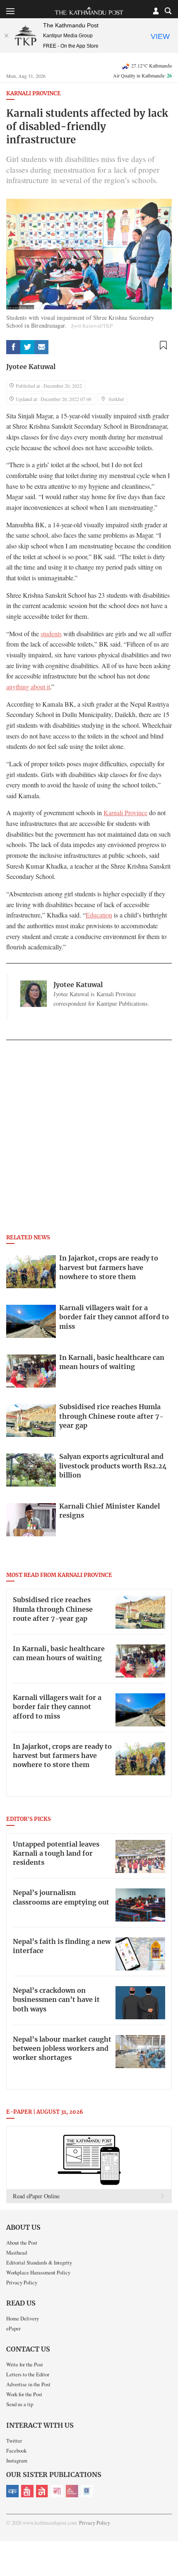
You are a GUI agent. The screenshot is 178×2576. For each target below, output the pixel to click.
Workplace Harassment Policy (38, 2272)
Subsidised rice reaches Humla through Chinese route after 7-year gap (53, 1609)
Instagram (17, 2460)
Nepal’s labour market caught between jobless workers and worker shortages (62, 2049)
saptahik (27, 2491)
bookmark (163, 345)
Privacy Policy (22, 2282)
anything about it (28, 687)
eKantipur (12, 2491)
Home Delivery (23, 2318)
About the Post (22, 2243)
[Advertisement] (89, 1140)
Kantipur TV (87, 2491)
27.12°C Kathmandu (152, 65)
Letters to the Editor (28, 2374)
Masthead (17, 2252)
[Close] (6, 36)
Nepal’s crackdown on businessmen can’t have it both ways (56, 2000)
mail (41, 347)
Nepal (42, 2491)
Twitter (14, 2441)
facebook (13, 347)
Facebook (16, 2450)
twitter (27, 347)
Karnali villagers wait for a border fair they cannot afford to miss (57, 1707)
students (51, 634)
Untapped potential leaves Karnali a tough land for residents (56, 1854)
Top (169, 2546)
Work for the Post (24, 2394)
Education (99, 915)
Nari (57, 2491)
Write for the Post (25, 2364)
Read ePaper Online (36, 2196)
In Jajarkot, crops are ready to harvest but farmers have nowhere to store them (62, 1756)
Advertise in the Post (28, 2384)
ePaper (13, 2328)
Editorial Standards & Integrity (39, 2262)
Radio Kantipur (72, 2491)
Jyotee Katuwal (31, 367)
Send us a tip (20, 2404)
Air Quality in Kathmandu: (142, 75)
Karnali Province (34, 94)
